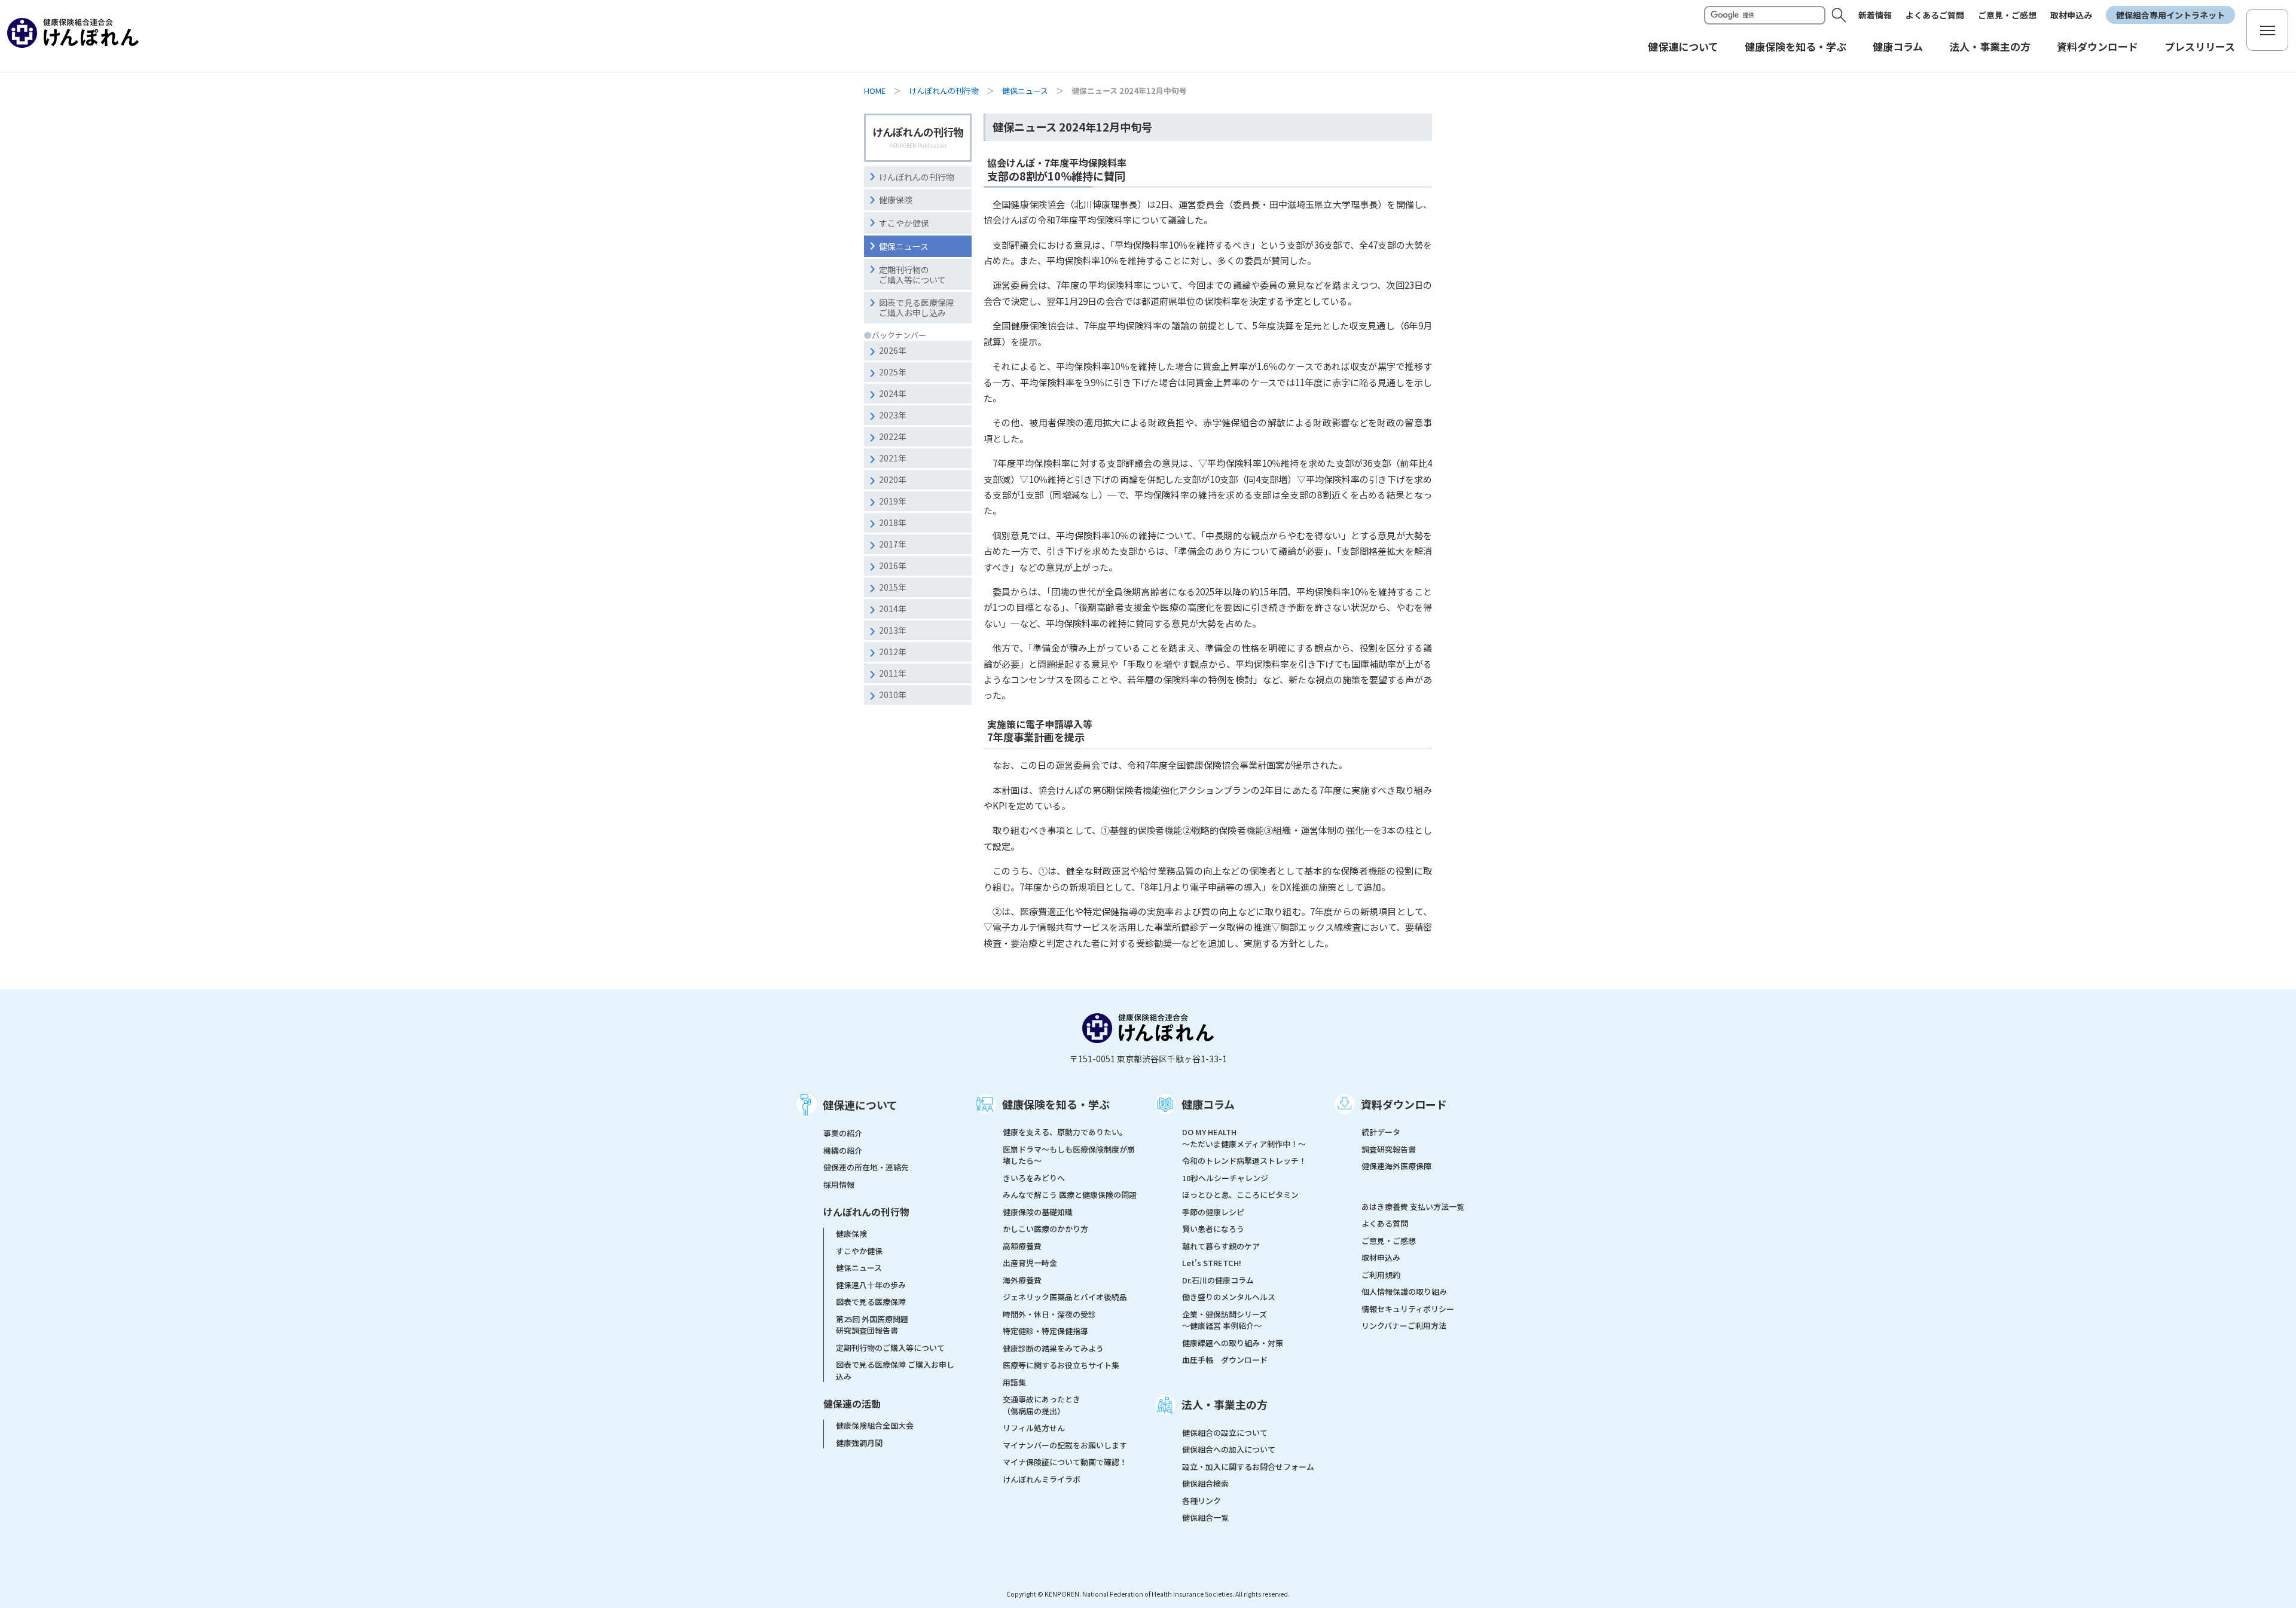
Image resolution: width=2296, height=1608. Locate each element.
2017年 (893, 544)
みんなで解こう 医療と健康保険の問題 (1070, 1195)
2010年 (893, 695)
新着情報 (1875, 15)
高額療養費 (1022, 1246)
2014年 (893, 609)
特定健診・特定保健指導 (1045, 1331)
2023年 (893, 415)
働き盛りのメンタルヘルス (1229, 1297)
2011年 (893, 673)
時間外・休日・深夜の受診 (1049, 1314)
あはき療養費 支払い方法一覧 (1413, 1207)
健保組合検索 (1205, 1483)
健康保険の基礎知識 (1038, 1212)
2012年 (893, 652)
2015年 (893, 587)
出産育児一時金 (1030, 1263)
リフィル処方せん (1034, 1428)
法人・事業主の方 (1225, 1404)
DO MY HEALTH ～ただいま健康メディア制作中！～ (1244, 1138)
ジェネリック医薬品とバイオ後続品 (1065, 1297)
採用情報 (839, 1184)
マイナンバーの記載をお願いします (1065, 1445)
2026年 (893, 350)
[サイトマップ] (2267, 30)
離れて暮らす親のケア (1221, 1246)
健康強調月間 (859, 1443)
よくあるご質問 (1935, 15)
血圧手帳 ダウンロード (1225, 1360)
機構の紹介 (843, 1150)
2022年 (893, 436)
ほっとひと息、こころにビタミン (1240, 1195)
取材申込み (2071, 15)
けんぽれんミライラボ (1042, 1479)
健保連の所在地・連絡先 (866, 1167)
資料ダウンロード (1404, 1104)
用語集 (1014, 1382)
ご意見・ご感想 (2007, 15)
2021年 (893, 458)
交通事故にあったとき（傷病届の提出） (1042, 1405)
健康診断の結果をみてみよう (1053, 1348)
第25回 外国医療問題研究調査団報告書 (872, 1325)
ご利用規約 (1381, 1275)
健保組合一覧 (1205, 1517)
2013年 (893, 630)
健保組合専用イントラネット (2170, 15)
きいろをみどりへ (1034, 1178)
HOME (875, 91)
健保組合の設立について (1225, 1433)
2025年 (893, 372)
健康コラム (1208, 1104)
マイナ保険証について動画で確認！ (1065, 1462)
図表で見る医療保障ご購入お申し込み (917, 308)
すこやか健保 (904, 223)
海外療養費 (1022, 1280)
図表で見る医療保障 (871, 1302)
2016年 (893, 565)
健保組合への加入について (1229, 1449)
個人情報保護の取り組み (1404, 1291)
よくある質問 (1385, 1223)
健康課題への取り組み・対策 (1233, 1343)
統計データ (1381, 1132)
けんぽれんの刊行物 (944, 91)
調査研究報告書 (1389, 1149)
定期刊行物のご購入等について (912, 275)
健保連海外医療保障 (1396, 1166)
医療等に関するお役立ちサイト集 (1061, 1365)
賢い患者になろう (1213, 1229)
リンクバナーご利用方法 (1404, 1326)
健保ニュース (1025, 91)
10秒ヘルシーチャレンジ (1225, 1178)
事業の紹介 (843, 1133)
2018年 (893, 522)
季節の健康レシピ (1213, 1212)
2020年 (893, 479)
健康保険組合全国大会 (875, 1425)
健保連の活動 (852, 1404)
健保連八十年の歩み (871, 1285)
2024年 (893, 393)
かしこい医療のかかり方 (1045, 1229)
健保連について (860, 1105)
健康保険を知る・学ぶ (1056, 1104)
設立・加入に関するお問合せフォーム (1248, 1467)
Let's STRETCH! (1212, 1263)
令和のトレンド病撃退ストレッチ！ (1244, 1161)
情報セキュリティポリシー (1408, 1309)
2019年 (893, 501)
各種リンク (1202, 1501)
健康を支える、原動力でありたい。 (1065, 1132)
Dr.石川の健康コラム (1218, 1280)
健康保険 (896, 200)
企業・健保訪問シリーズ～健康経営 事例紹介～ (1225, 1320)
